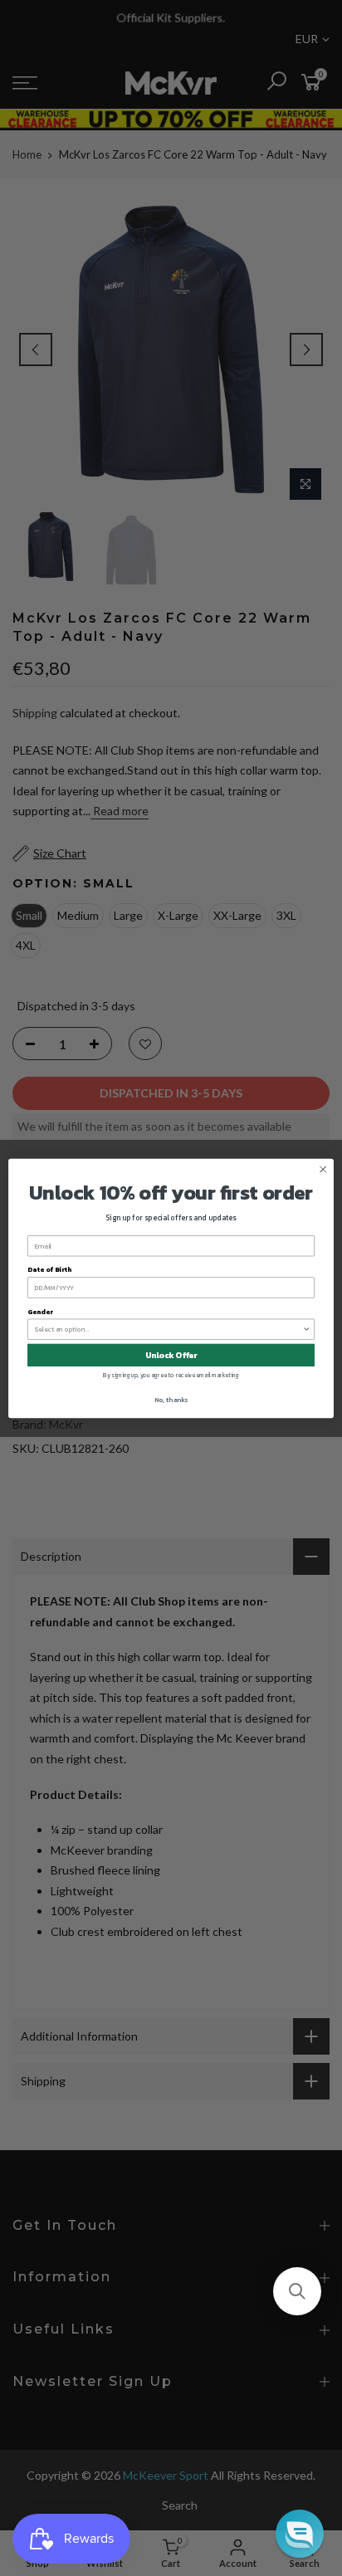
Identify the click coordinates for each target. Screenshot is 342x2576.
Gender (40, 1311)
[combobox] (169, 1329)
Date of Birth (49, 1269)
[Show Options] (306, 1329)
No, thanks (171, 1400)
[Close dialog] (323, 1169)
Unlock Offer (171, 1354)
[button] (297, 2291)
